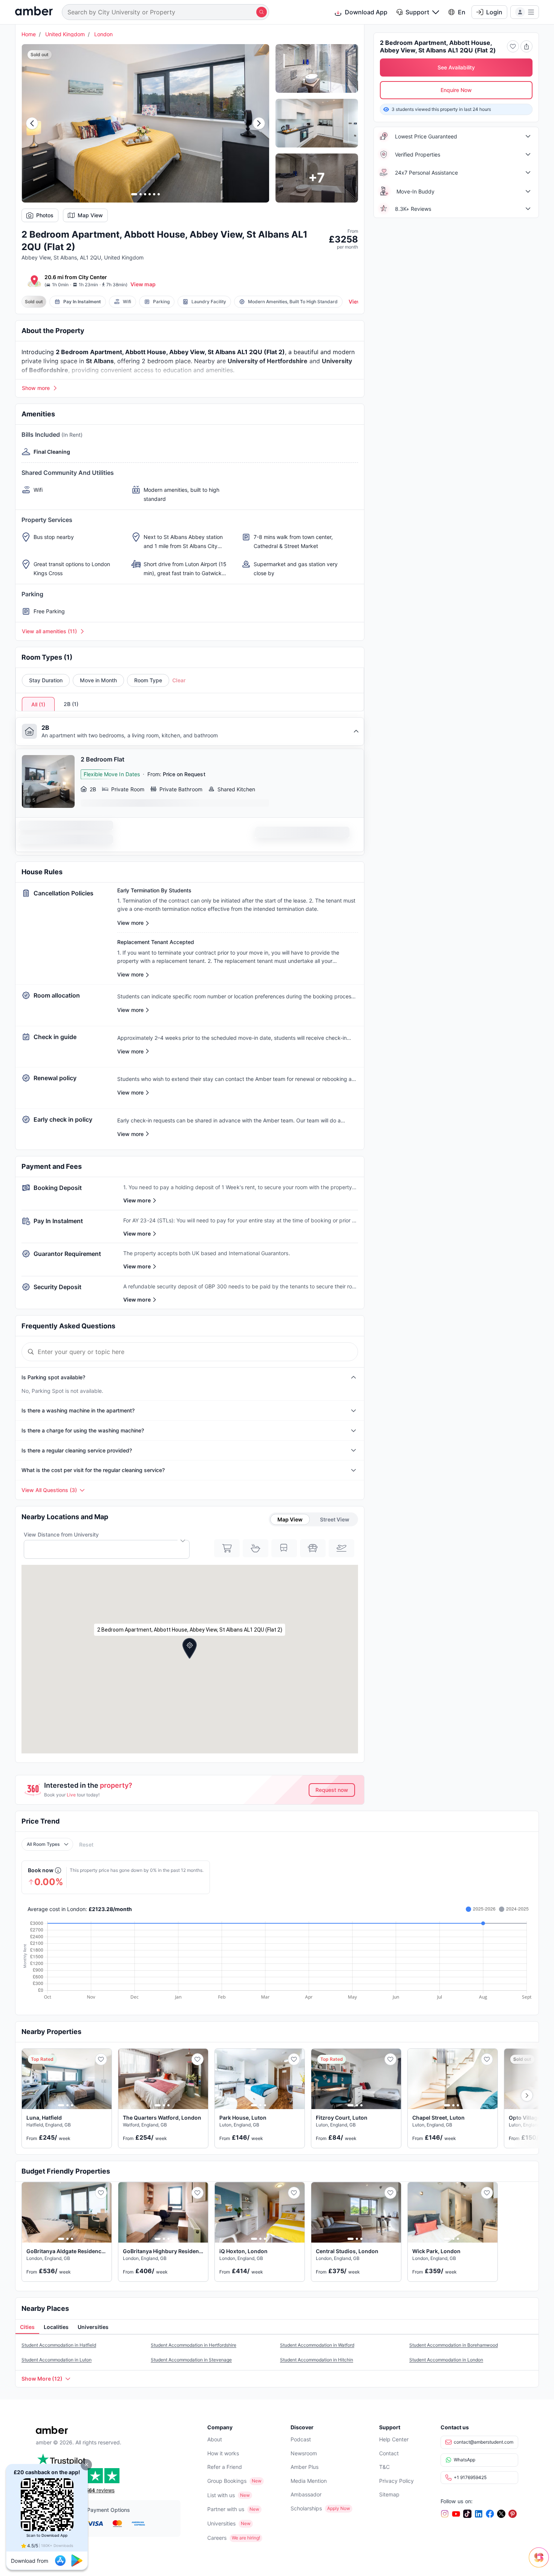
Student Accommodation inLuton (57, 2360)
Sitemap (389, 2494)
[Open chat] (541, 2563)
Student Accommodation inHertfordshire (194, 2345)
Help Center (394, 2439)
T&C (384, 2467)
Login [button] (494, 12)
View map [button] (143, 284)
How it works (223, 2453)
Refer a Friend (225, 2467)
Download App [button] (366, 12)
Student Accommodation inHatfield (59, 2345)
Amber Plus (305, 2467)
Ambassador (306, 2494)
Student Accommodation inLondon (446, 2360)
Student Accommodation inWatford (317, 2345)
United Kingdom (65, 34)
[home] (34, 12)
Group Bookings (227, 2481)
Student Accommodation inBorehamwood (454, 2345)
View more (137, 1200)
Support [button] (417, 12)
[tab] (27, 2327)
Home (29, 34)
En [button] (462, 12)
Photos (45, 215)
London (103, 34)
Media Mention (309, 2481)
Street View (335, 1519)
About (215, 2439)
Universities (221, 2523)
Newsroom (304, 2453)
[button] (86, 2465)
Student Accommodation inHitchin (317, 2360)
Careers (217, 2538)
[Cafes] (256, 1548)
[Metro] (284, 1548)
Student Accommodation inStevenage (191, 2360)
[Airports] (341, 1548)
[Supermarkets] (227, 1548)
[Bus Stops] (313, 1548)
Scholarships (306, 2508)
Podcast (301, 2439)
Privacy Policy (396, 2481)
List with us (221, 2495)
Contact (389, 2453)
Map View (90, 215)
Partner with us (226, 2509)
